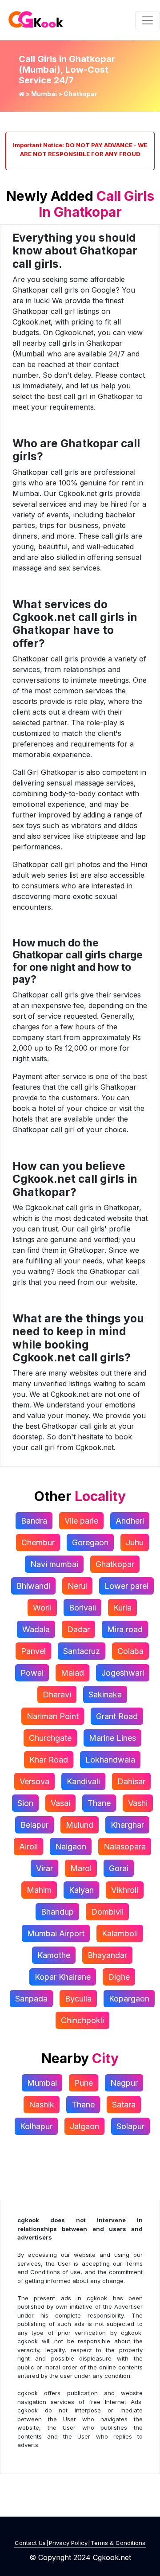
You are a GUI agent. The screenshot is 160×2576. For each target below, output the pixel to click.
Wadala (36, 1629)
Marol (81, 1868)
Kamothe (54, 1955)
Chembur (38, 1542)
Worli (42, 1608)
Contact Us (30, 2543)
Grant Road (117, 1716)
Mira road (125, 1629)
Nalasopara (125, 1847)
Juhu (135, 1542)
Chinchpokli (82, 2020)
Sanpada (31, 1999)
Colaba (130, 1651)
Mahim (39, 1890)
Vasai (60, 1803)
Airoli (28, 1847)
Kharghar (127, 1825)
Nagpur (124, 2083)
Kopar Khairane (63, 1977)
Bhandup (57, 1912)
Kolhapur (36, 2126)
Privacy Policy (68, 2543)
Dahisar (131, 1781)
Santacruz (82, 1651)
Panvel (33, 1651)
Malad (72, 1673)
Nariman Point (53, 1716)
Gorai (119, 1868)
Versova (34, 1781)
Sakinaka (105, 1695)
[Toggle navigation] (148, 20)
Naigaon (71, 1847)
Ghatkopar (115, 1564)
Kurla (122, 1608)
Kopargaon (129, 1999)
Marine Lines (112, 1738)
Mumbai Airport (56, 1933)
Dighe (119, 1977)
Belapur (34, 1825)
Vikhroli (125, 1890)
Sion (25, 1803)
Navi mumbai (54, 1564)
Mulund (80, 1825)
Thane (99, 1803)
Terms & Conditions (118, 2543)
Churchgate (50, 1738)
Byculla (78, 1999)
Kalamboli (120, 1933)
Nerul (77, 1586)
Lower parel (126, 1586)
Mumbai (45, 94)
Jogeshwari (123, 1673)
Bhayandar (107, 1955)
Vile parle (81, 1521)
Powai (32, 1673)
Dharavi (57, 1695)
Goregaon (90, 1542)
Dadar (78, 1629)
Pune (84, 2083)
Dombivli (107, 1912)
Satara (124, 2105)
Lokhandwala (110, 1760)
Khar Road (49, 1760)
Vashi (138, 1803)
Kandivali (83, 1781)
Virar (44, 1868)
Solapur (130, 2126)
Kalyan (81, 1890)
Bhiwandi (33, 1586)
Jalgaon (84, 2126)
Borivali (82, 1608)
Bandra (34, 1521)
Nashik (42, 2105)
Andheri (130, 1521)
